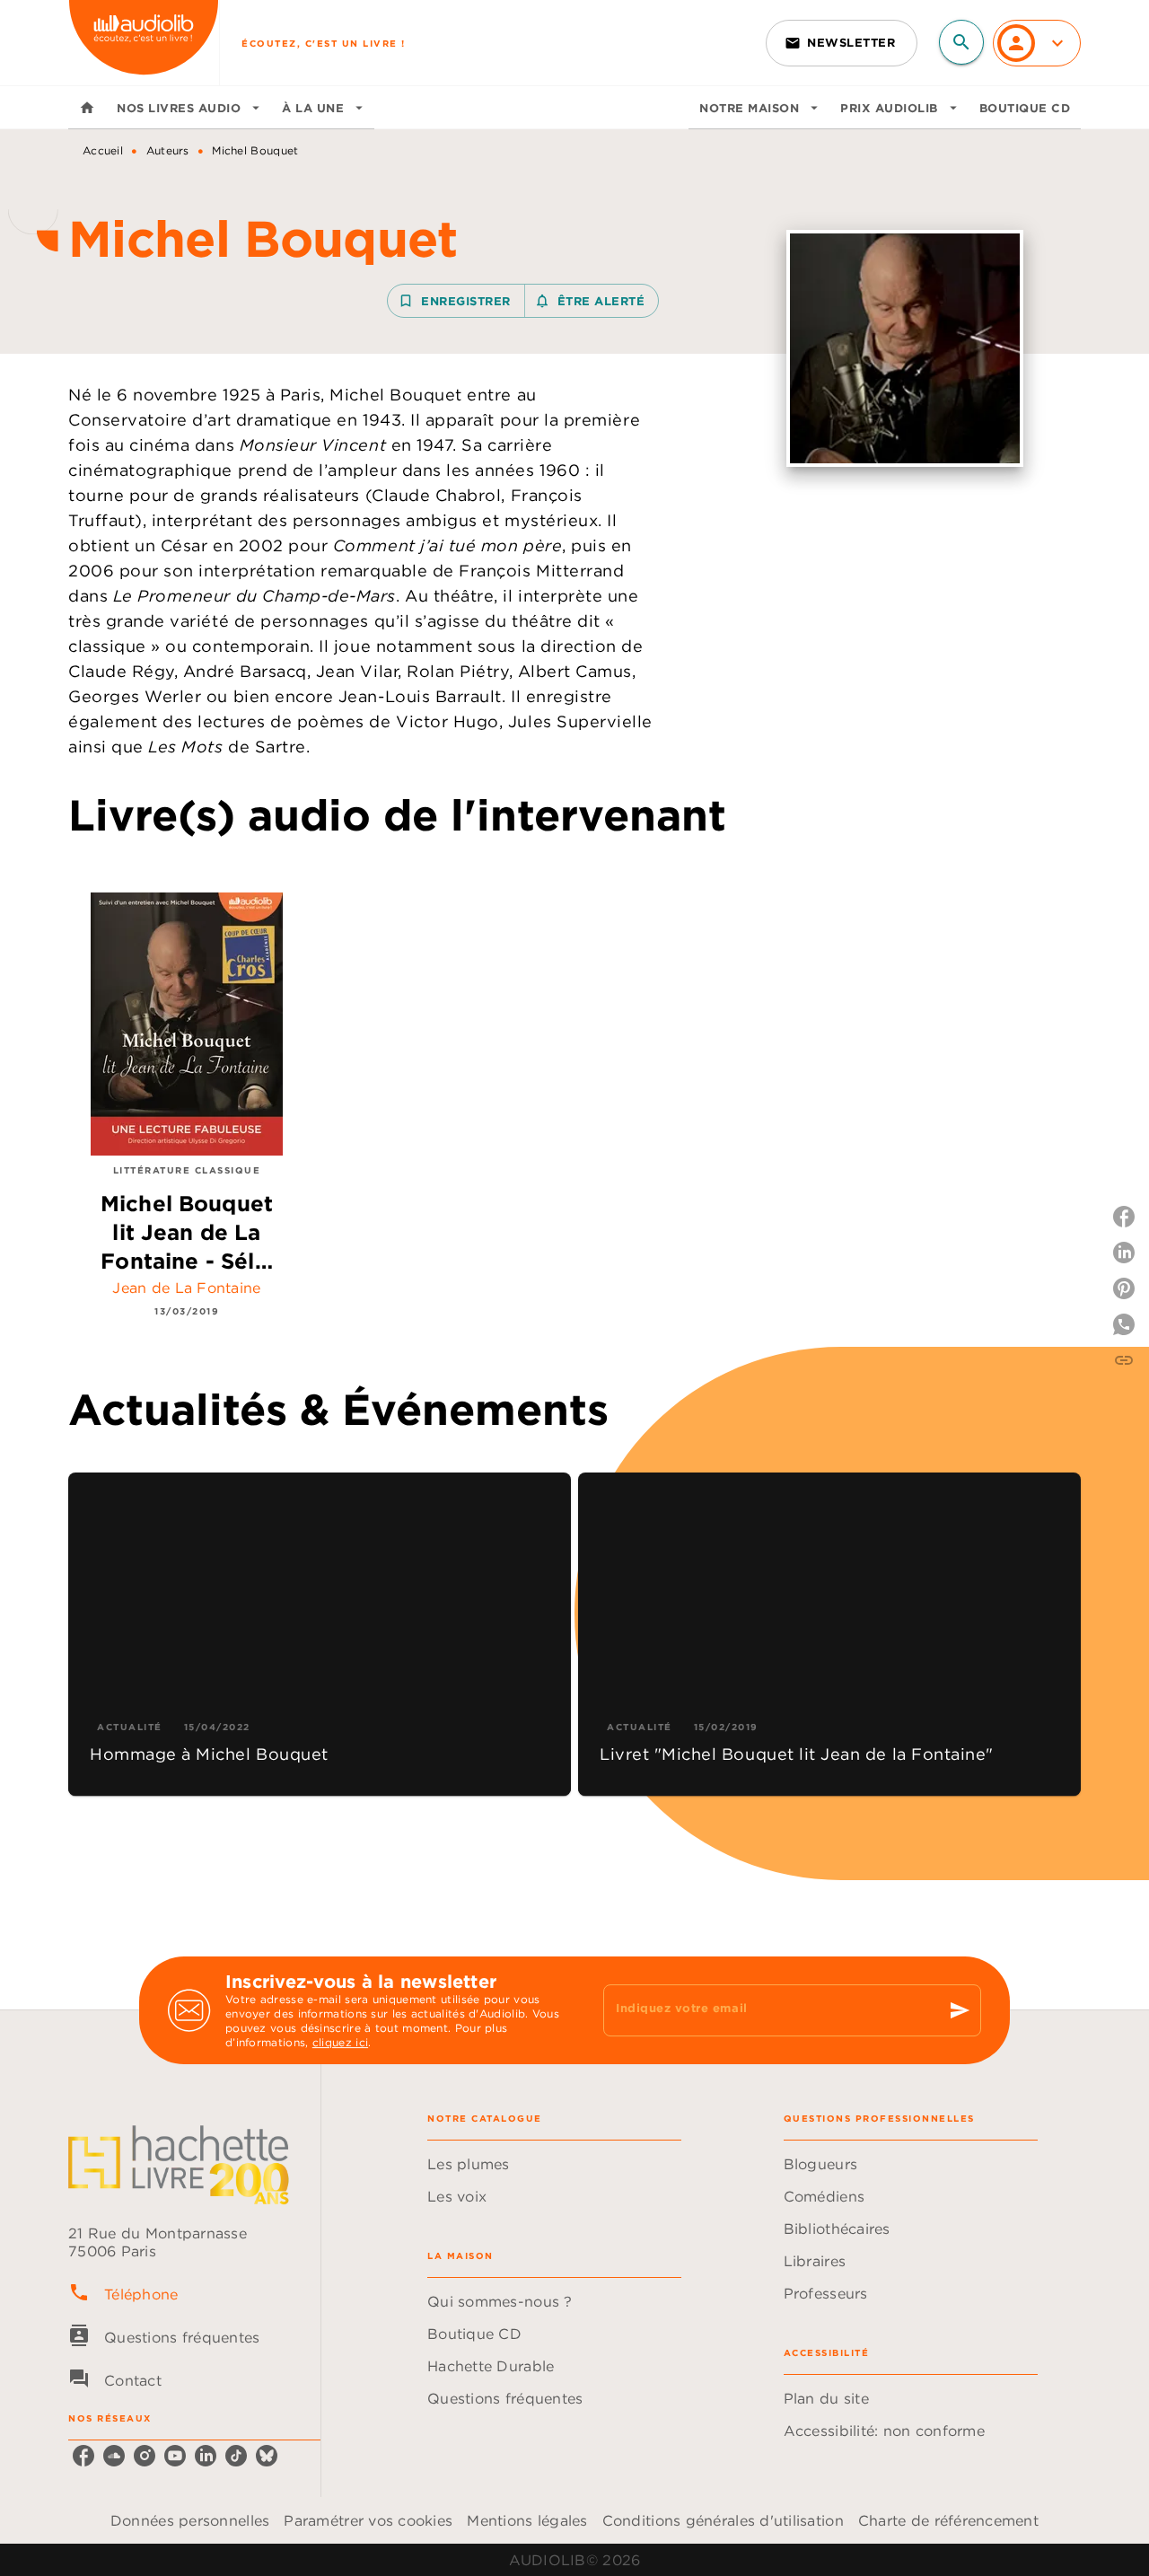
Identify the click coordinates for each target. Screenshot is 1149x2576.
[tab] (87, 108)
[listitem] (83, 2456)
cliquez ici (340, 2042)
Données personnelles (190, 2520)
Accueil (103, 150)
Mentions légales (527, 2520)
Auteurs (168, 150)
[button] (842, 43)
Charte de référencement (948, 2520)
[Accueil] (144, 43)
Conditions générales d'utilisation (723, 2520)
